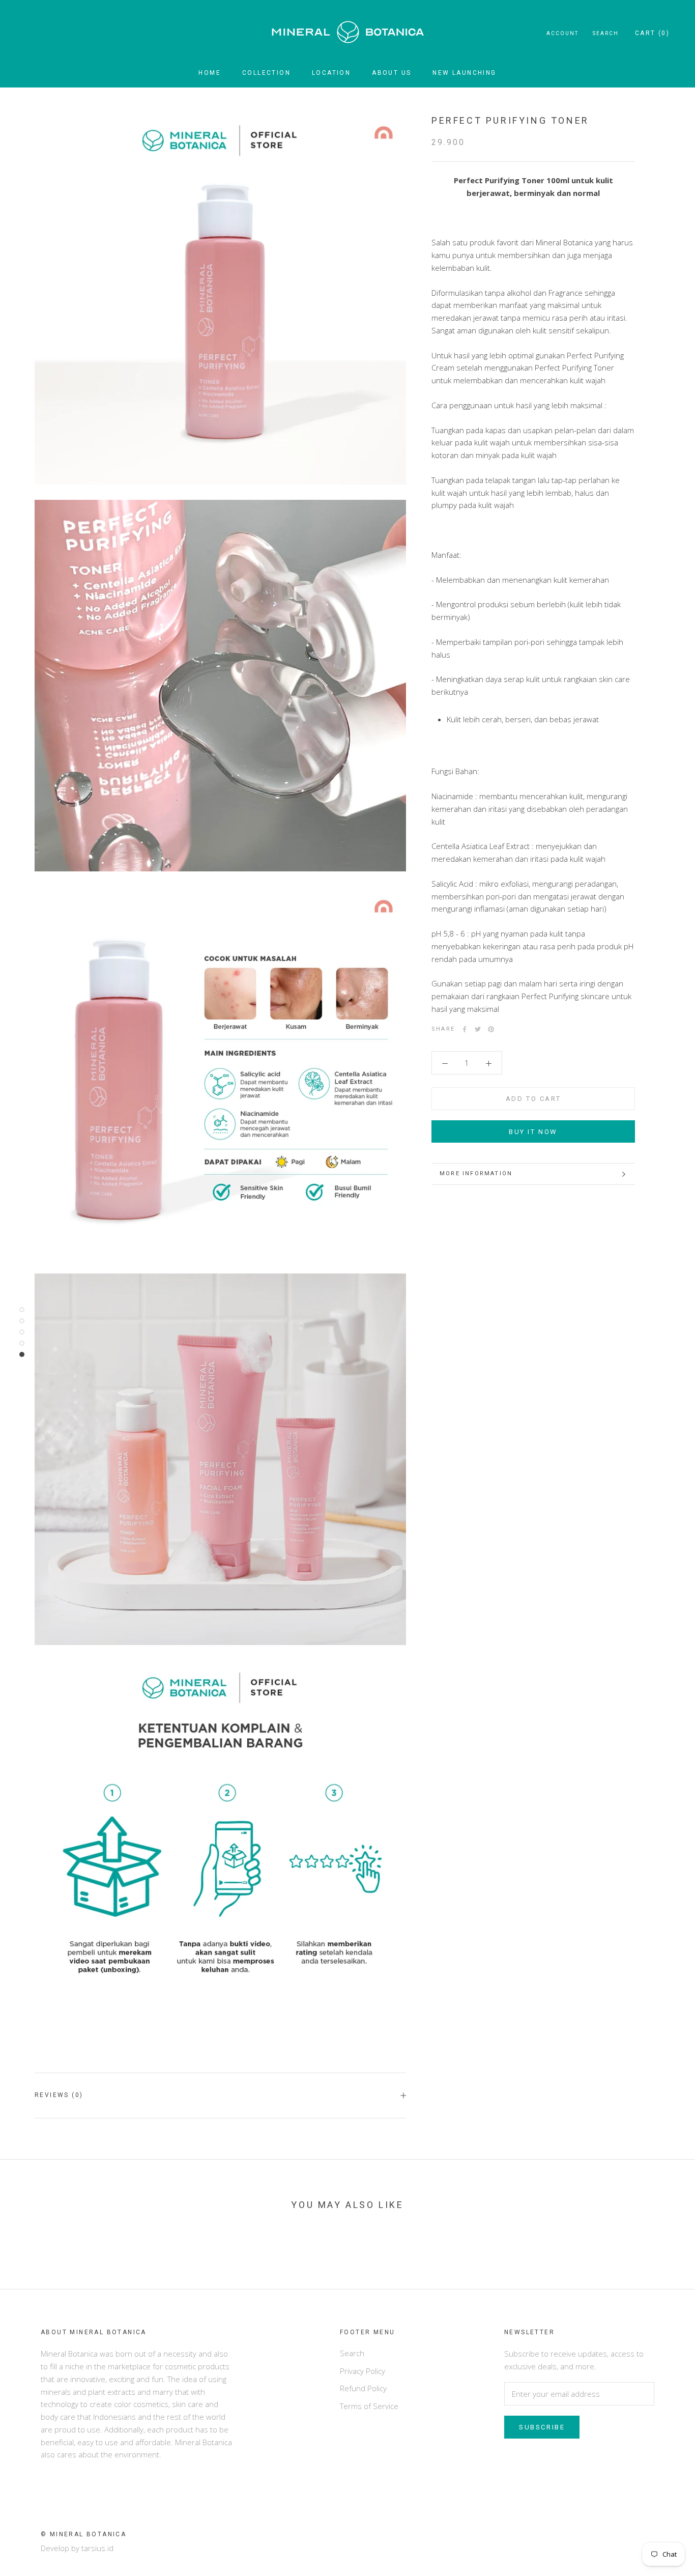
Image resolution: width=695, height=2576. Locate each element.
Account (562, 33)
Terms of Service (369, 2406)
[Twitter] (478, 1029)
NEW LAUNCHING (464, 73)
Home (210, 73)
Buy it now (533, 1132)
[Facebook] (465, 1029)
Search (606, 33)
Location (331, 73)
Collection (266, 73)
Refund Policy (363, 2388)
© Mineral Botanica (83, 2534)
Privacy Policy (363, 2371)
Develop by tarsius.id (77, 2548)
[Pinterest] (491, 1029)
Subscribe (542, 2427)
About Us (392, 73)
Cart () (652, 33)
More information (476, 1173)
